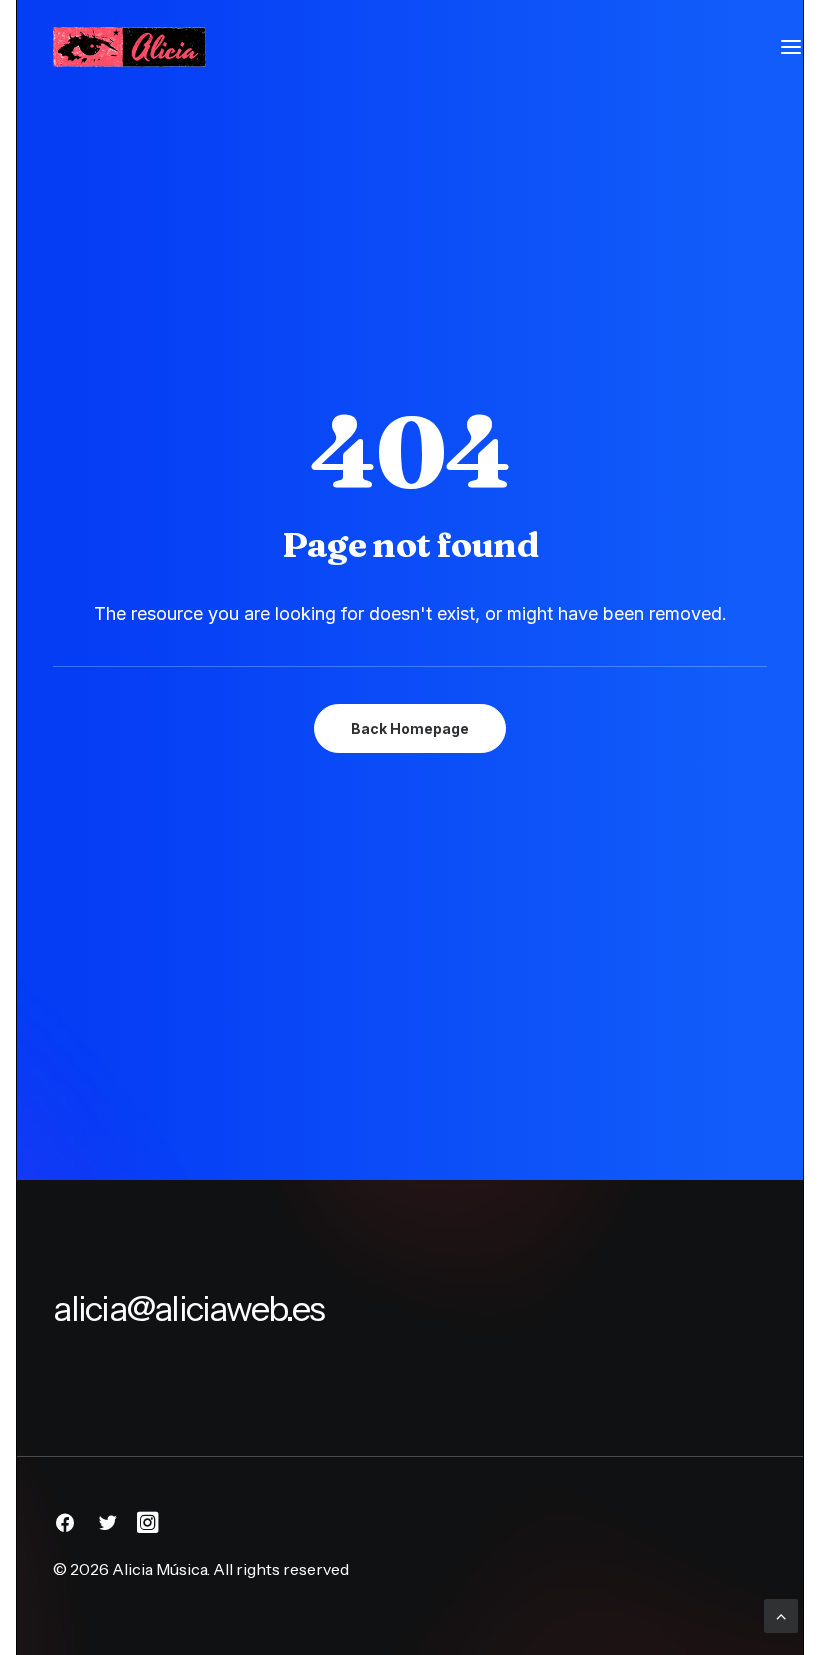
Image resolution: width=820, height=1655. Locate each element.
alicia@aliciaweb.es (188, 1308)
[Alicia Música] (129, 47)
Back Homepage (410, 728)
